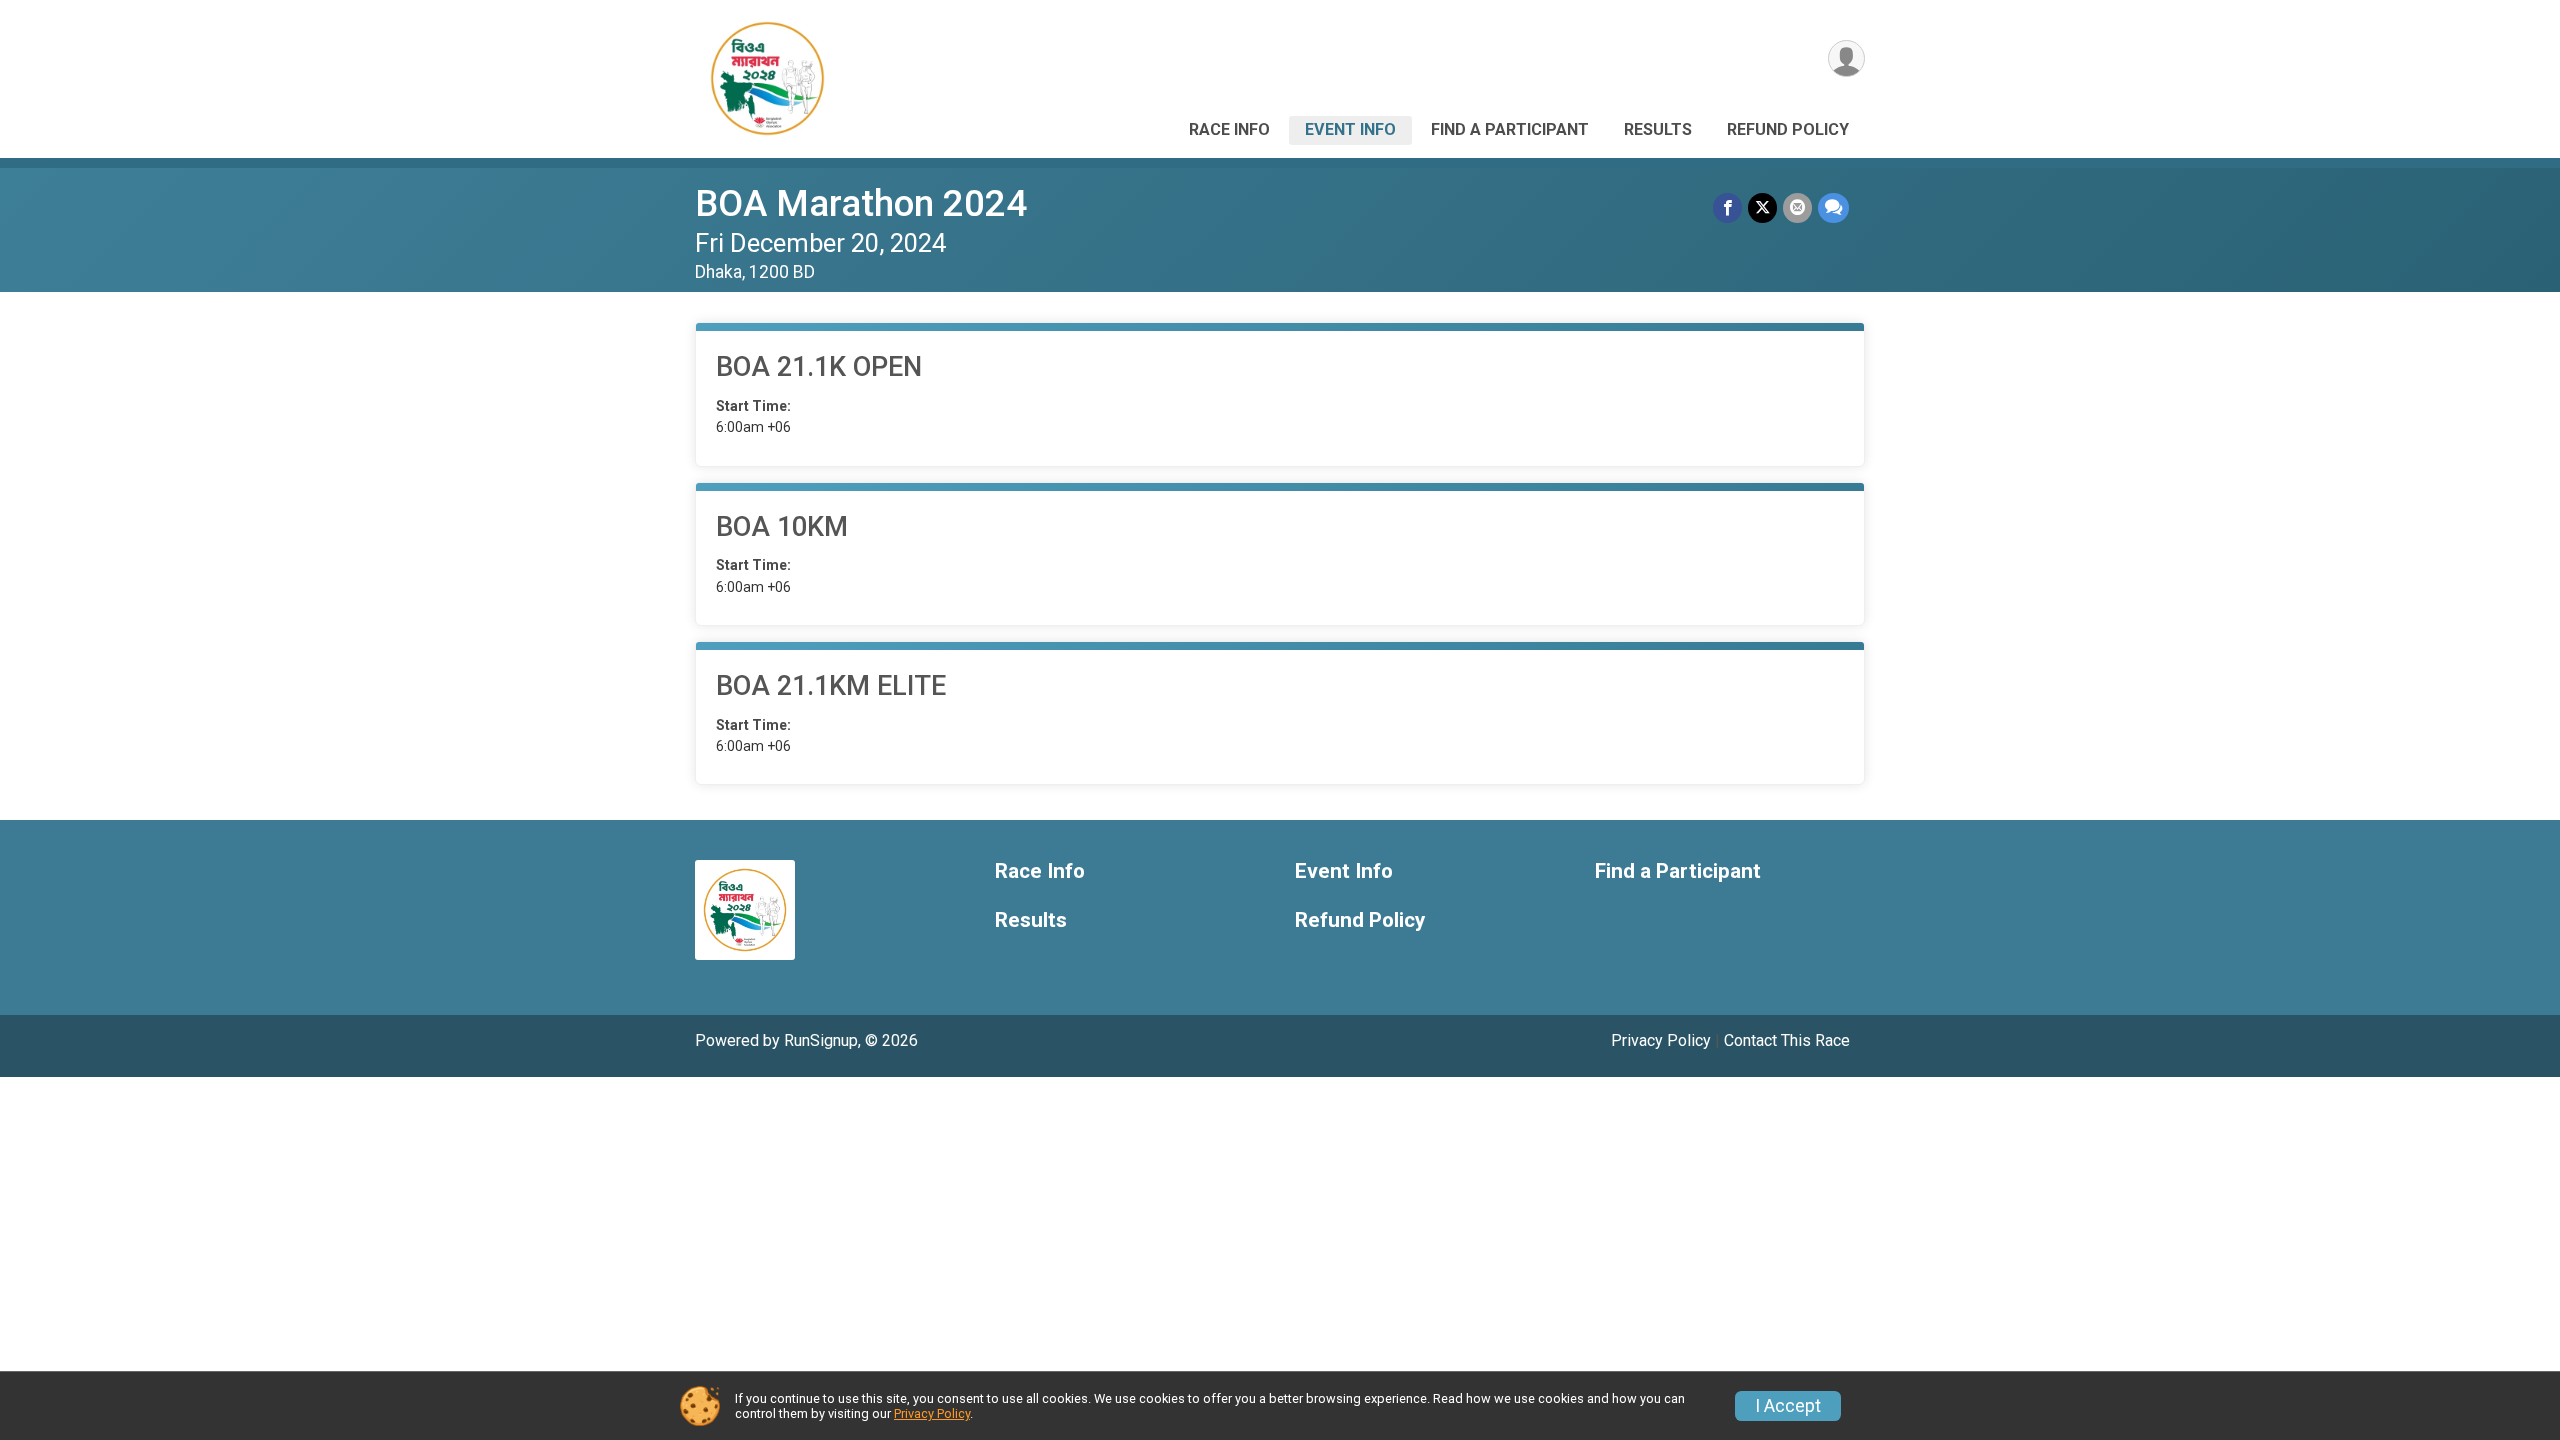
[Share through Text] (1833, 207)
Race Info (1229, 129)
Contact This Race (1787, 1040)
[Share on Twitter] (1762, 207)
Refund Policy (1788, 129)
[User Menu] (1846, 58)
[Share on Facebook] (1727, 207)
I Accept (1788, 1406)
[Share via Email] (1797, 207)
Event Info (1350, 129)
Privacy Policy (1661, 1040)
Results (1658, 129)
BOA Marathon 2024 (861, 203)
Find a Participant (1510, 129)
